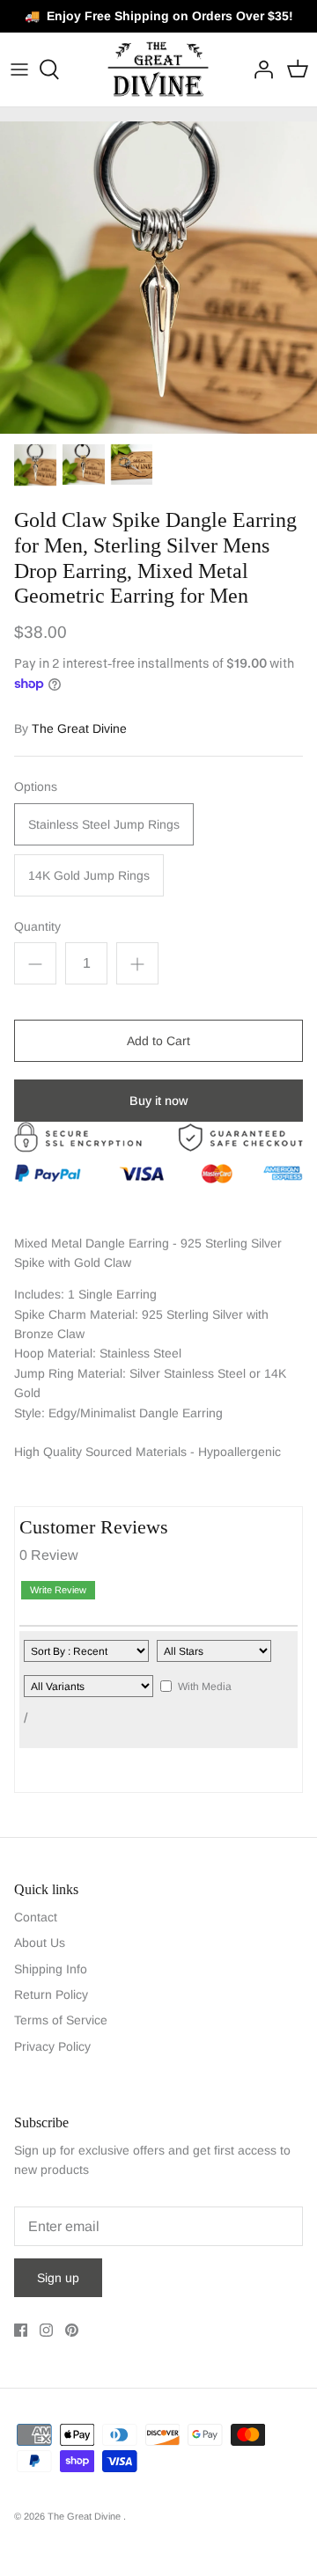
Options (36, 787)
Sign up (58, 2278)
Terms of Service (61, 2020)
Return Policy (51, 1994)
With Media (205, 1687)
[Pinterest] (72, 2330)
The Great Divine (79, 728)
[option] (158, 278)
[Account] (259, 70)
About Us (40, 1943)
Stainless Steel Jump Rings (104, 824)
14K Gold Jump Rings (89, 875)
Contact (36, 1917)
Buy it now (158, 1101)
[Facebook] (21, 2330)
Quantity (37, 926)
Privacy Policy (52, 2046)
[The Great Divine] (159, 70)
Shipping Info (51, 1969)
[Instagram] (46, 2330)
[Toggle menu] (19, 70)
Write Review (58, 1590)
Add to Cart (158, 1041)
